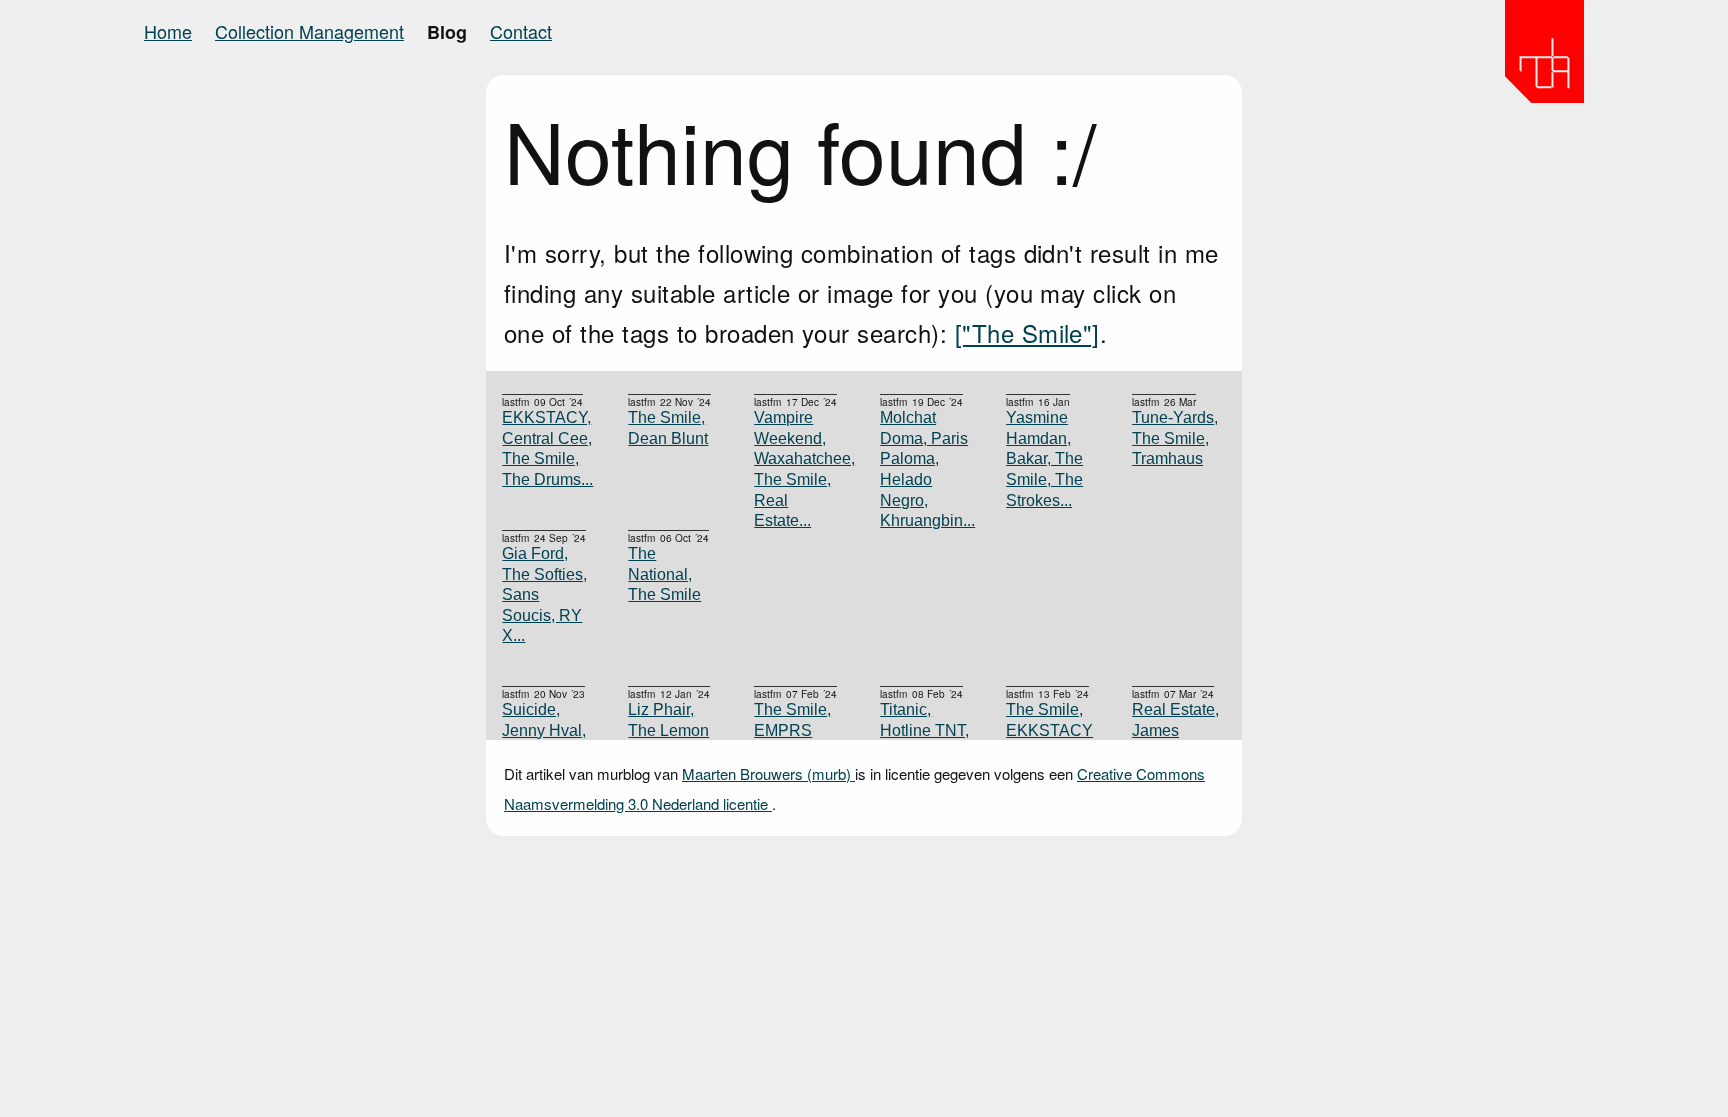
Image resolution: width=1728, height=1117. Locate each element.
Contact (521, 31)
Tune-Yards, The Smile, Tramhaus (1175, 438)
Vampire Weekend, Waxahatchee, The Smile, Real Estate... (801, 469)
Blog (447, 32)
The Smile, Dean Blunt (668, 428)
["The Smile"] (1027, 332)
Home (168, 31)
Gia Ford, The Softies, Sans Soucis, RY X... (544, 594)
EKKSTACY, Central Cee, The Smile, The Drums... (547, 448)
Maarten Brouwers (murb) (768, 773)
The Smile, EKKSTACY (1049, 720)
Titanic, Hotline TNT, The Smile (924, 730)
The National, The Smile (664, 574)
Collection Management (309, 31)
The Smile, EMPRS (792, 720)
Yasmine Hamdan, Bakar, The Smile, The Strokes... (1044, 458)
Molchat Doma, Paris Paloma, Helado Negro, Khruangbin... (927, 469)
